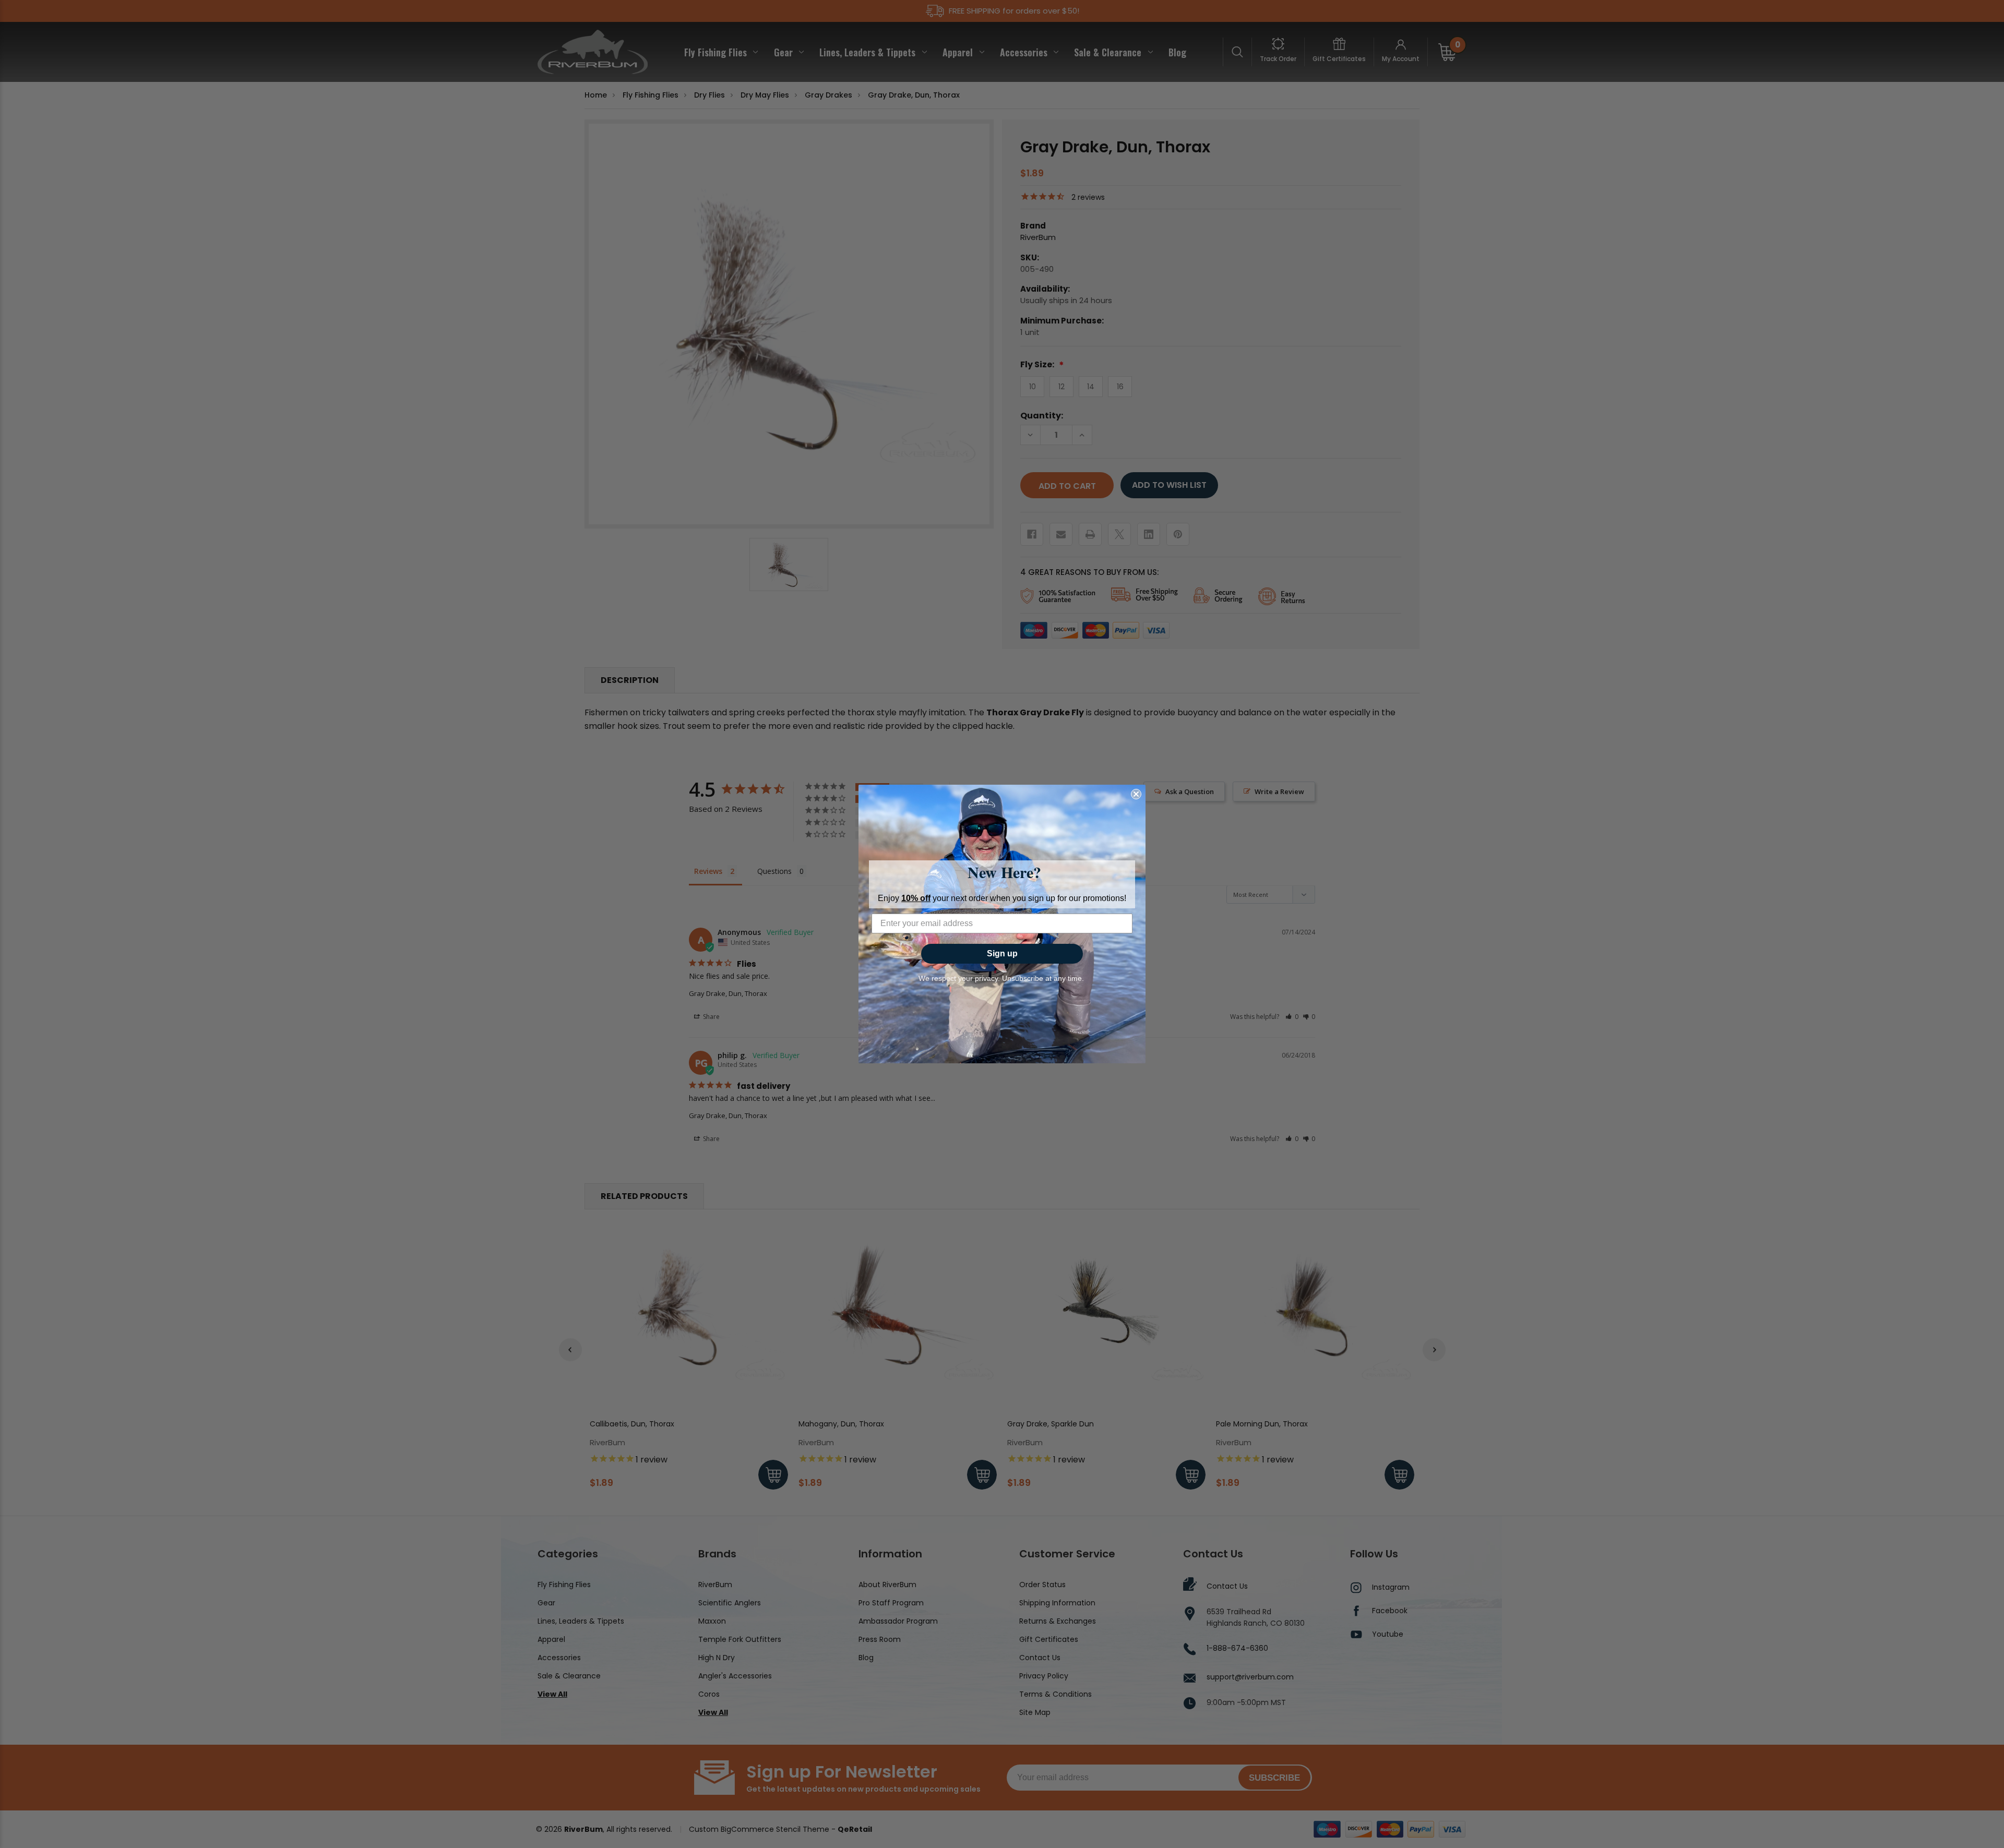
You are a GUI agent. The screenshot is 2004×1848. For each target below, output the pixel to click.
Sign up (1002, 953)
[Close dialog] (1136, 794)
